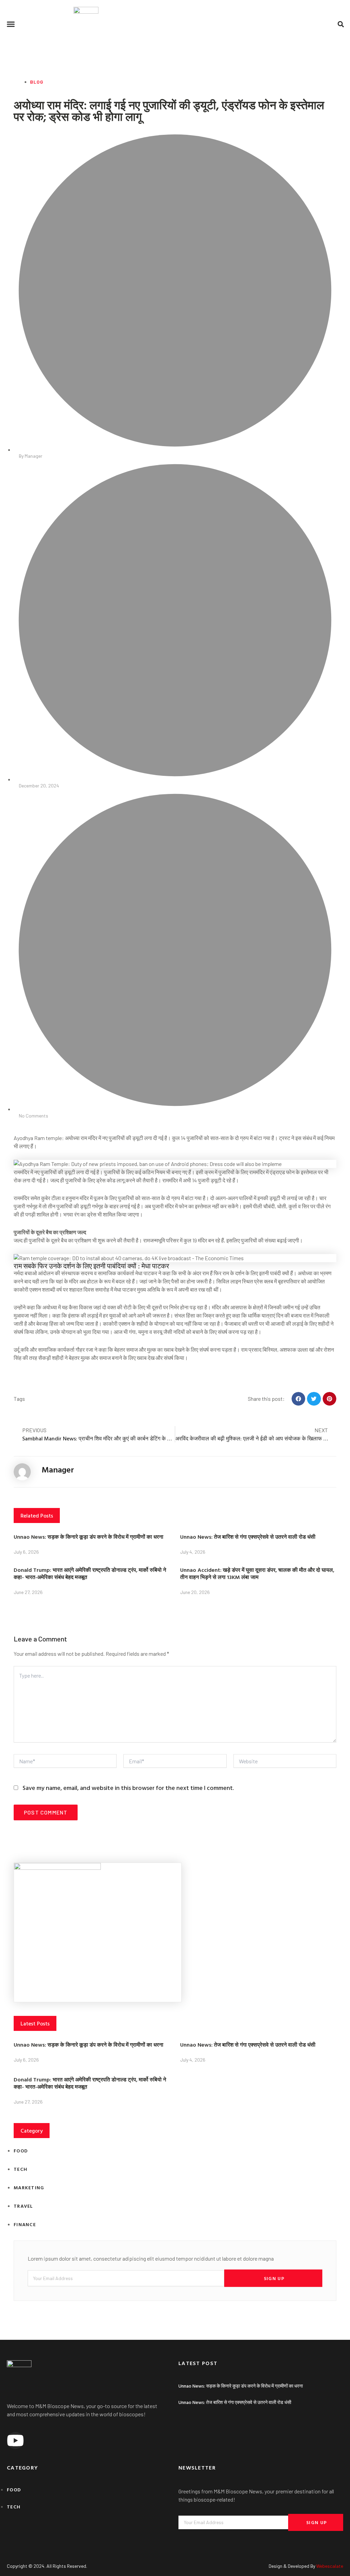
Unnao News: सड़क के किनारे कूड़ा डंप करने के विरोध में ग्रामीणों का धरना (89, 1537)
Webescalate (330, 2566)
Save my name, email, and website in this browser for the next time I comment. (128, 1788)
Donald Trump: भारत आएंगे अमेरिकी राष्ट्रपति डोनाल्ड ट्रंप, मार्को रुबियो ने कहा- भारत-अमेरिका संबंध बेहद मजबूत (90, 1573)
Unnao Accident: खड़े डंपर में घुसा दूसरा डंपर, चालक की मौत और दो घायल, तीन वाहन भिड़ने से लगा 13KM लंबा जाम (257, 1573)
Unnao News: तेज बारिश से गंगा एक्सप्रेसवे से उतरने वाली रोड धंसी (248, 1537)
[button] (11, 24)
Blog (37, 82)
